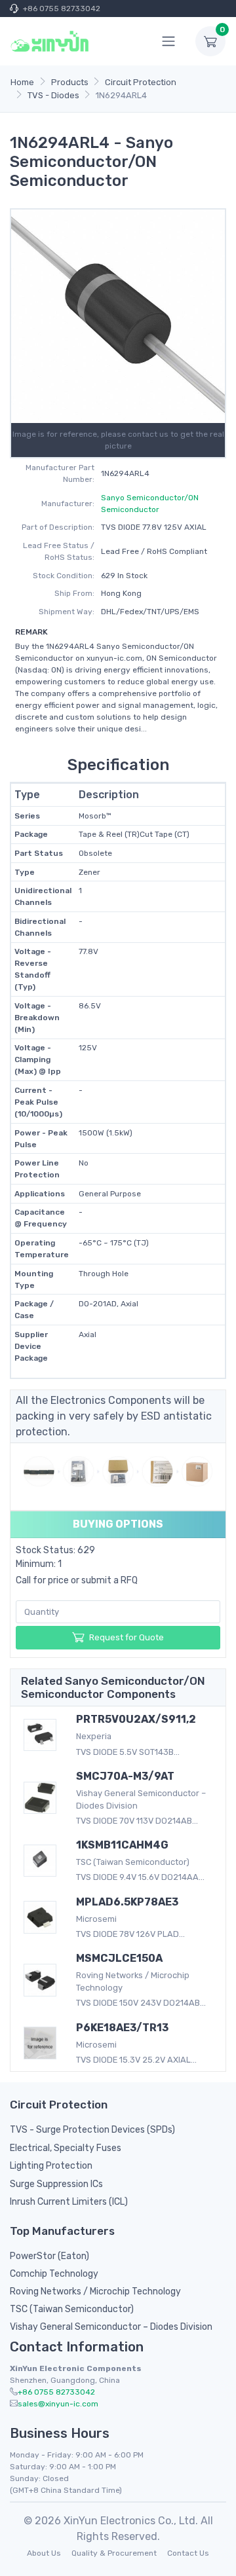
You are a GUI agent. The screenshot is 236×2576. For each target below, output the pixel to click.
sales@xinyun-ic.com (58, 2404)
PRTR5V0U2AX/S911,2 (136, 1719)
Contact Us (188, 2553)
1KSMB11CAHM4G (122, 1845)
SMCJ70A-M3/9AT (125, 1776)
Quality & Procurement (114, 2553)
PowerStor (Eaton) (49, 2256)
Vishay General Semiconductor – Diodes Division (111, 2327)
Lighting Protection (51, 2166)
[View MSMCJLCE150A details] (40, 1980)
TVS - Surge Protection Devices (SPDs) (92, 2130)
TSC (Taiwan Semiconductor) (72, 2309)
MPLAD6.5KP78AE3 (127, 1902)
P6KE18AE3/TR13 (122, 2028)
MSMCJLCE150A (119, 1958)
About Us (44, 2553)
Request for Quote (127, 1637)
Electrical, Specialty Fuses (66, 2148)
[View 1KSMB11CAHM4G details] (40, 1861)
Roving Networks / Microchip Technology (95, 2291)
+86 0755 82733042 (62, 9)
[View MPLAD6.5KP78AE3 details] (40, 1917)
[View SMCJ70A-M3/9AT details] (40, 1798)
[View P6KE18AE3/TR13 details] (40, 2043)
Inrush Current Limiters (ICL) (69, 2202)
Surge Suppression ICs (56, 2184)
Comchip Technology (54, 2274)
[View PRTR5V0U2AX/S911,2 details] (40, 1735)
